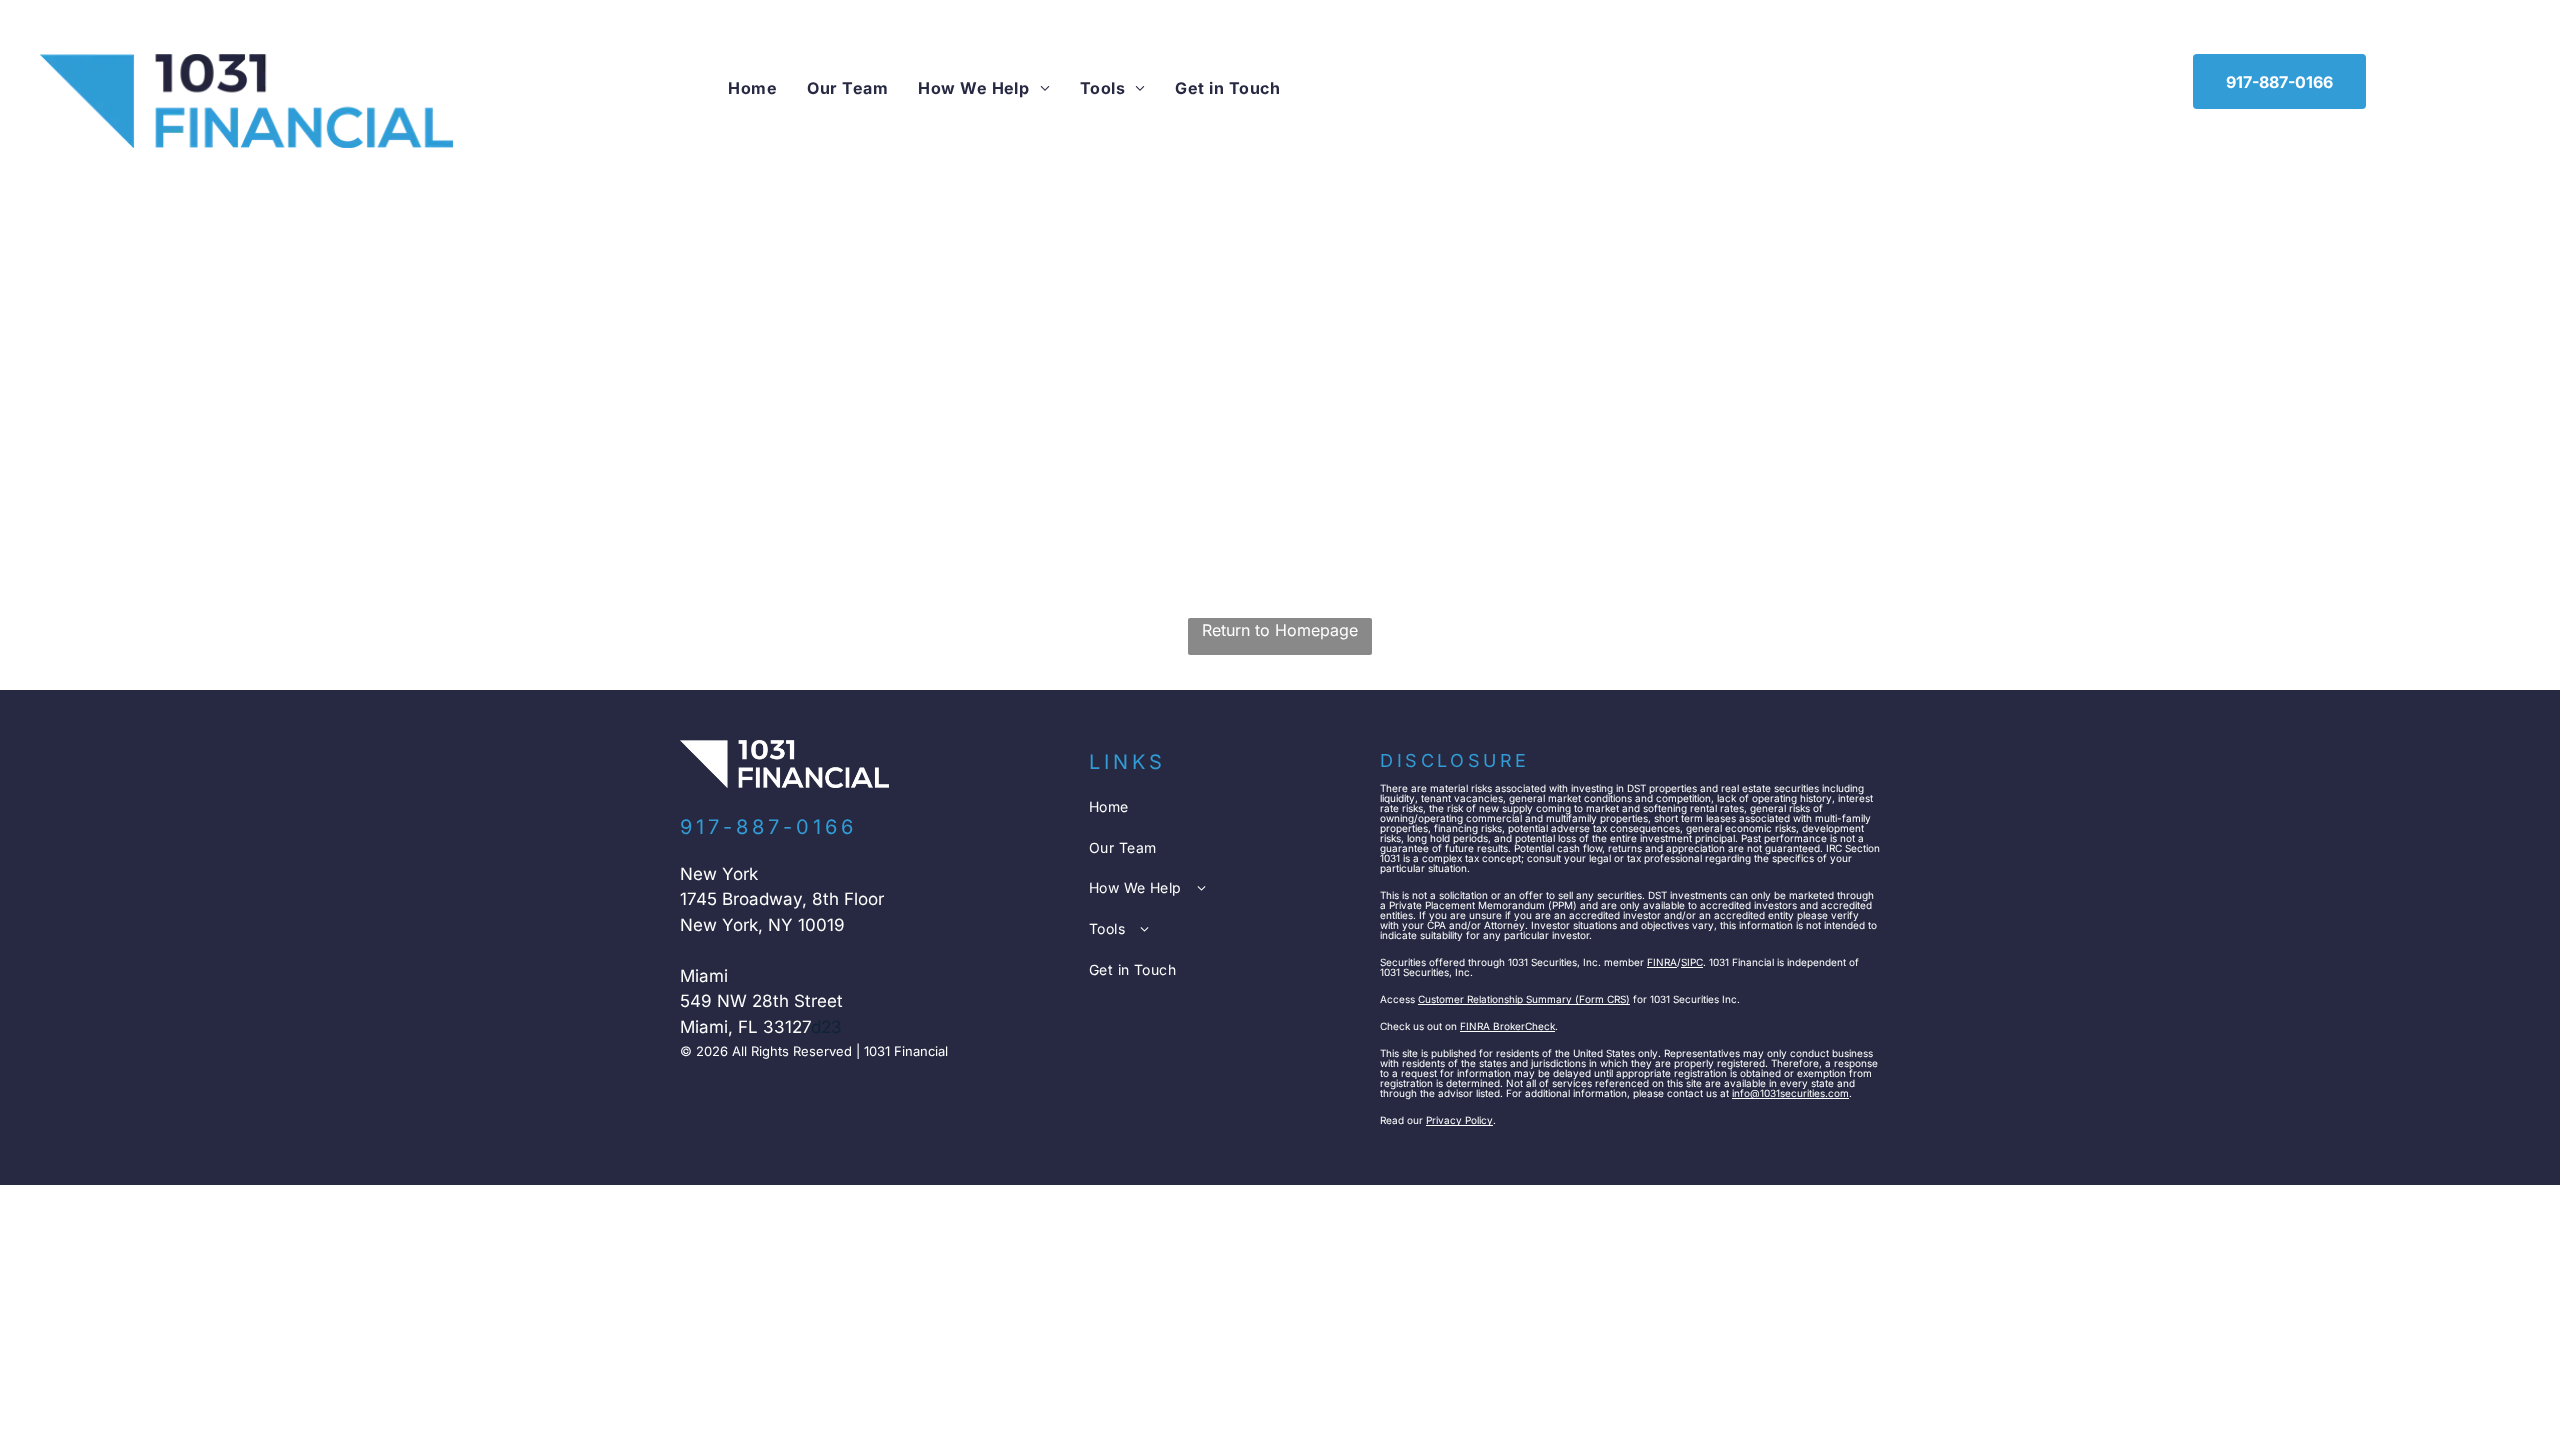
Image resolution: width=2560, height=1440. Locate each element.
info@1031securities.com (1790, 1093)
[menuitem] (752, 88)
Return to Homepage (1280, 630)
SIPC (1692, 962)
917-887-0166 (768, 827)
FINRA (1662, 962)
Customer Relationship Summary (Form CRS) (1524, 999)
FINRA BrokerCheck (1507, 1026)
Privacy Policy (1459, 1120)
